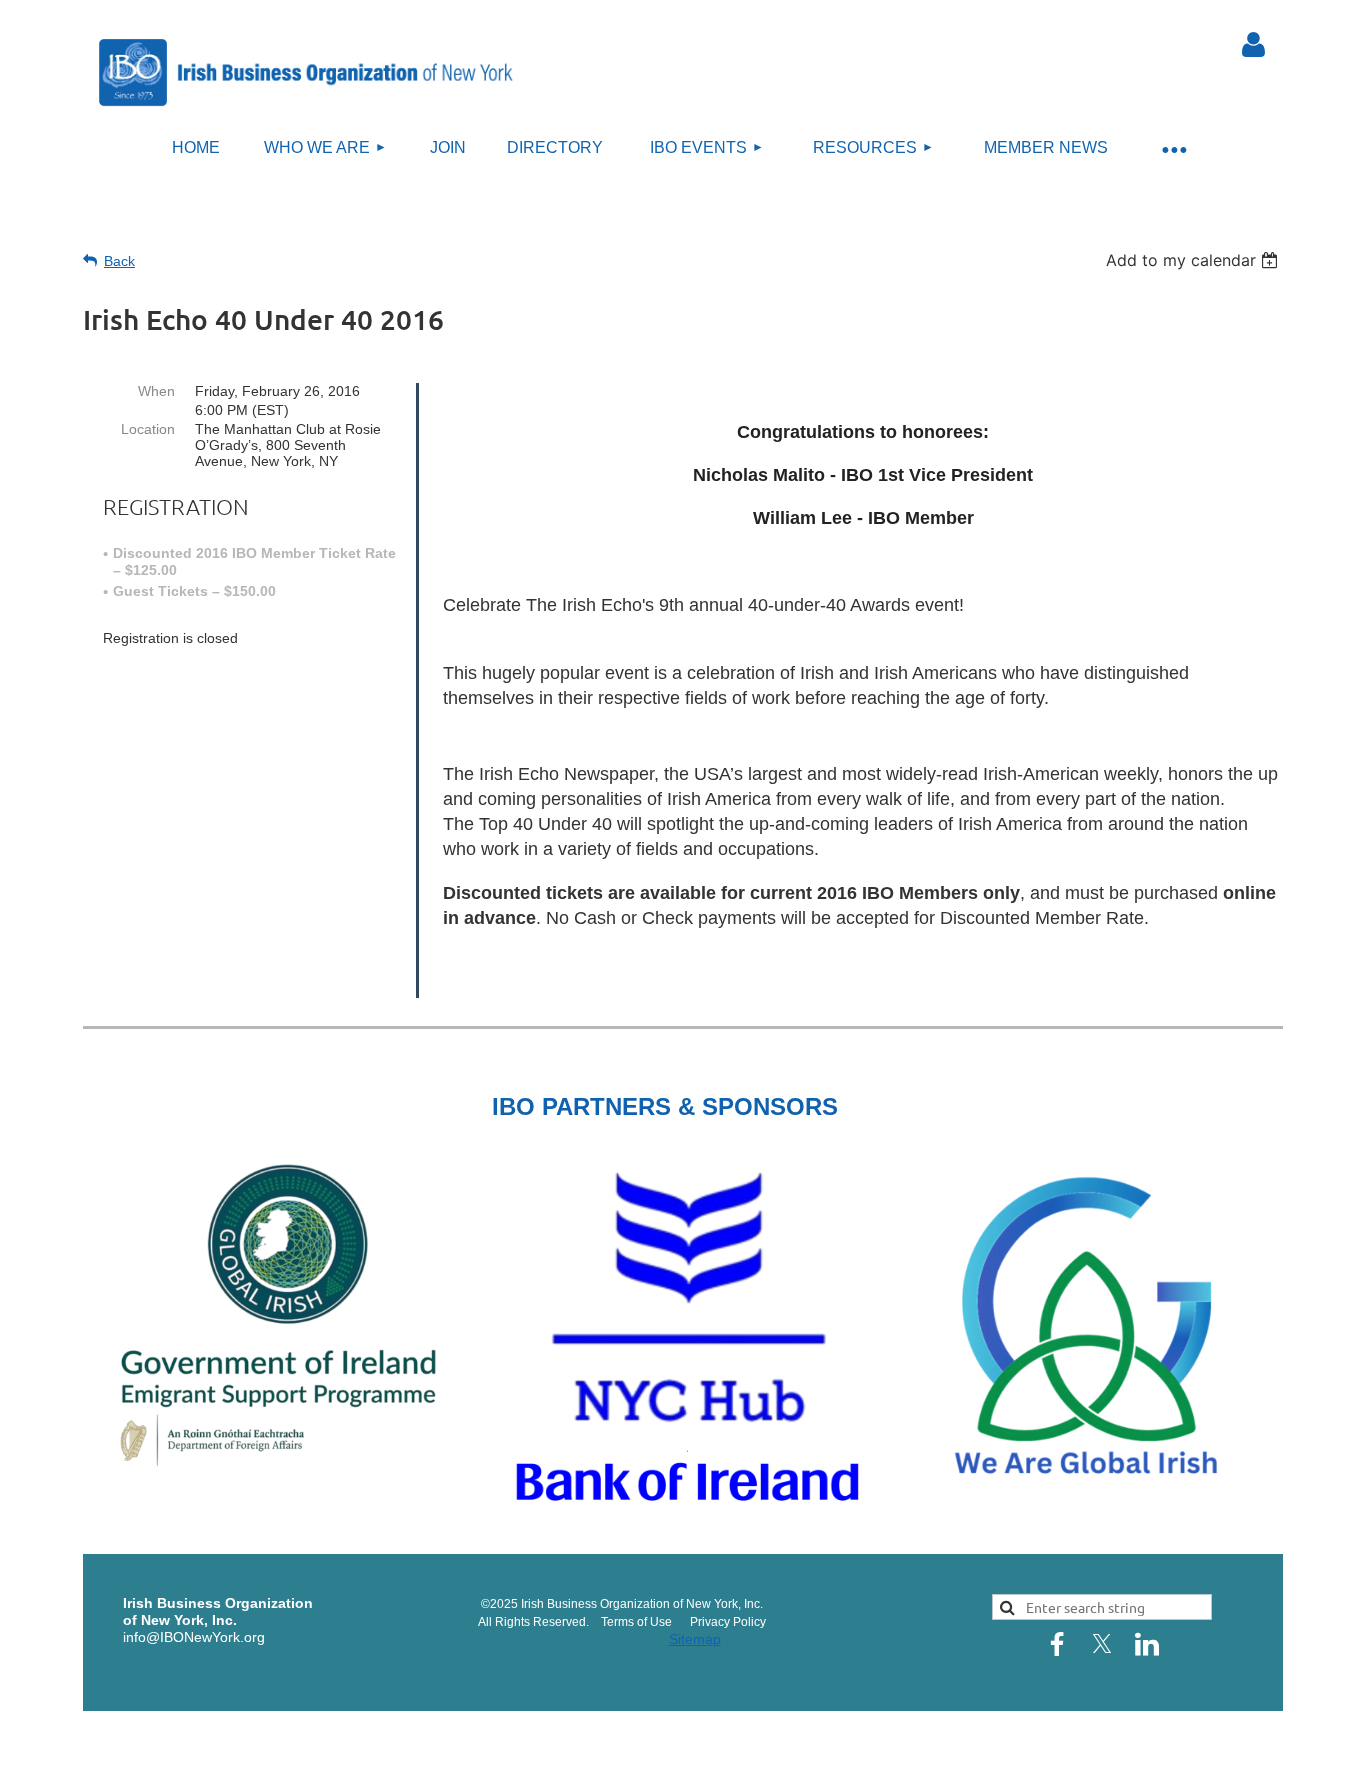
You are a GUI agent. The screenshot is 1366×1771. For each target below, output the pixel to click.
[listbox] (1194, 260)
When (156, 391)
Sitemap (695, 1639)
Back (119, 261)
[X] (1102, 1644)
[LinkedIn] (1147, 1644)
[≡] (1173, 148)
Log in (1253, 45)
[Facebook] (1057, 1644)
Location (148, 429)
